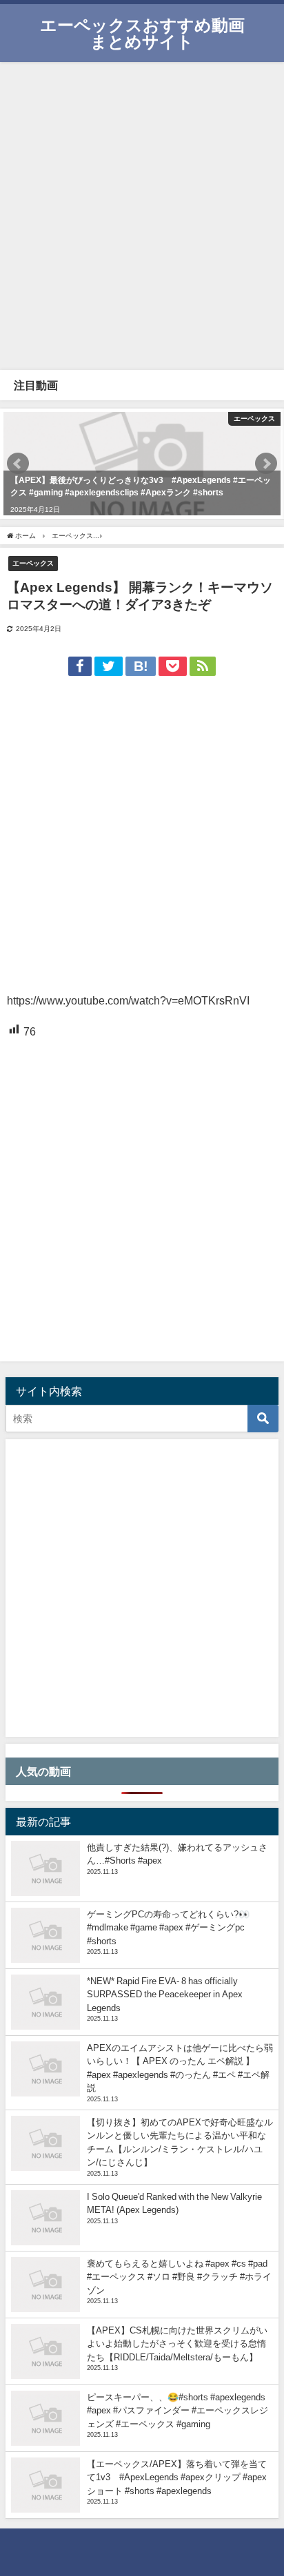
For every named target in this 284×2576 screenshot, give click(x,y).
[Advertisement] (142, 214)
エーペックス (33, 563)
